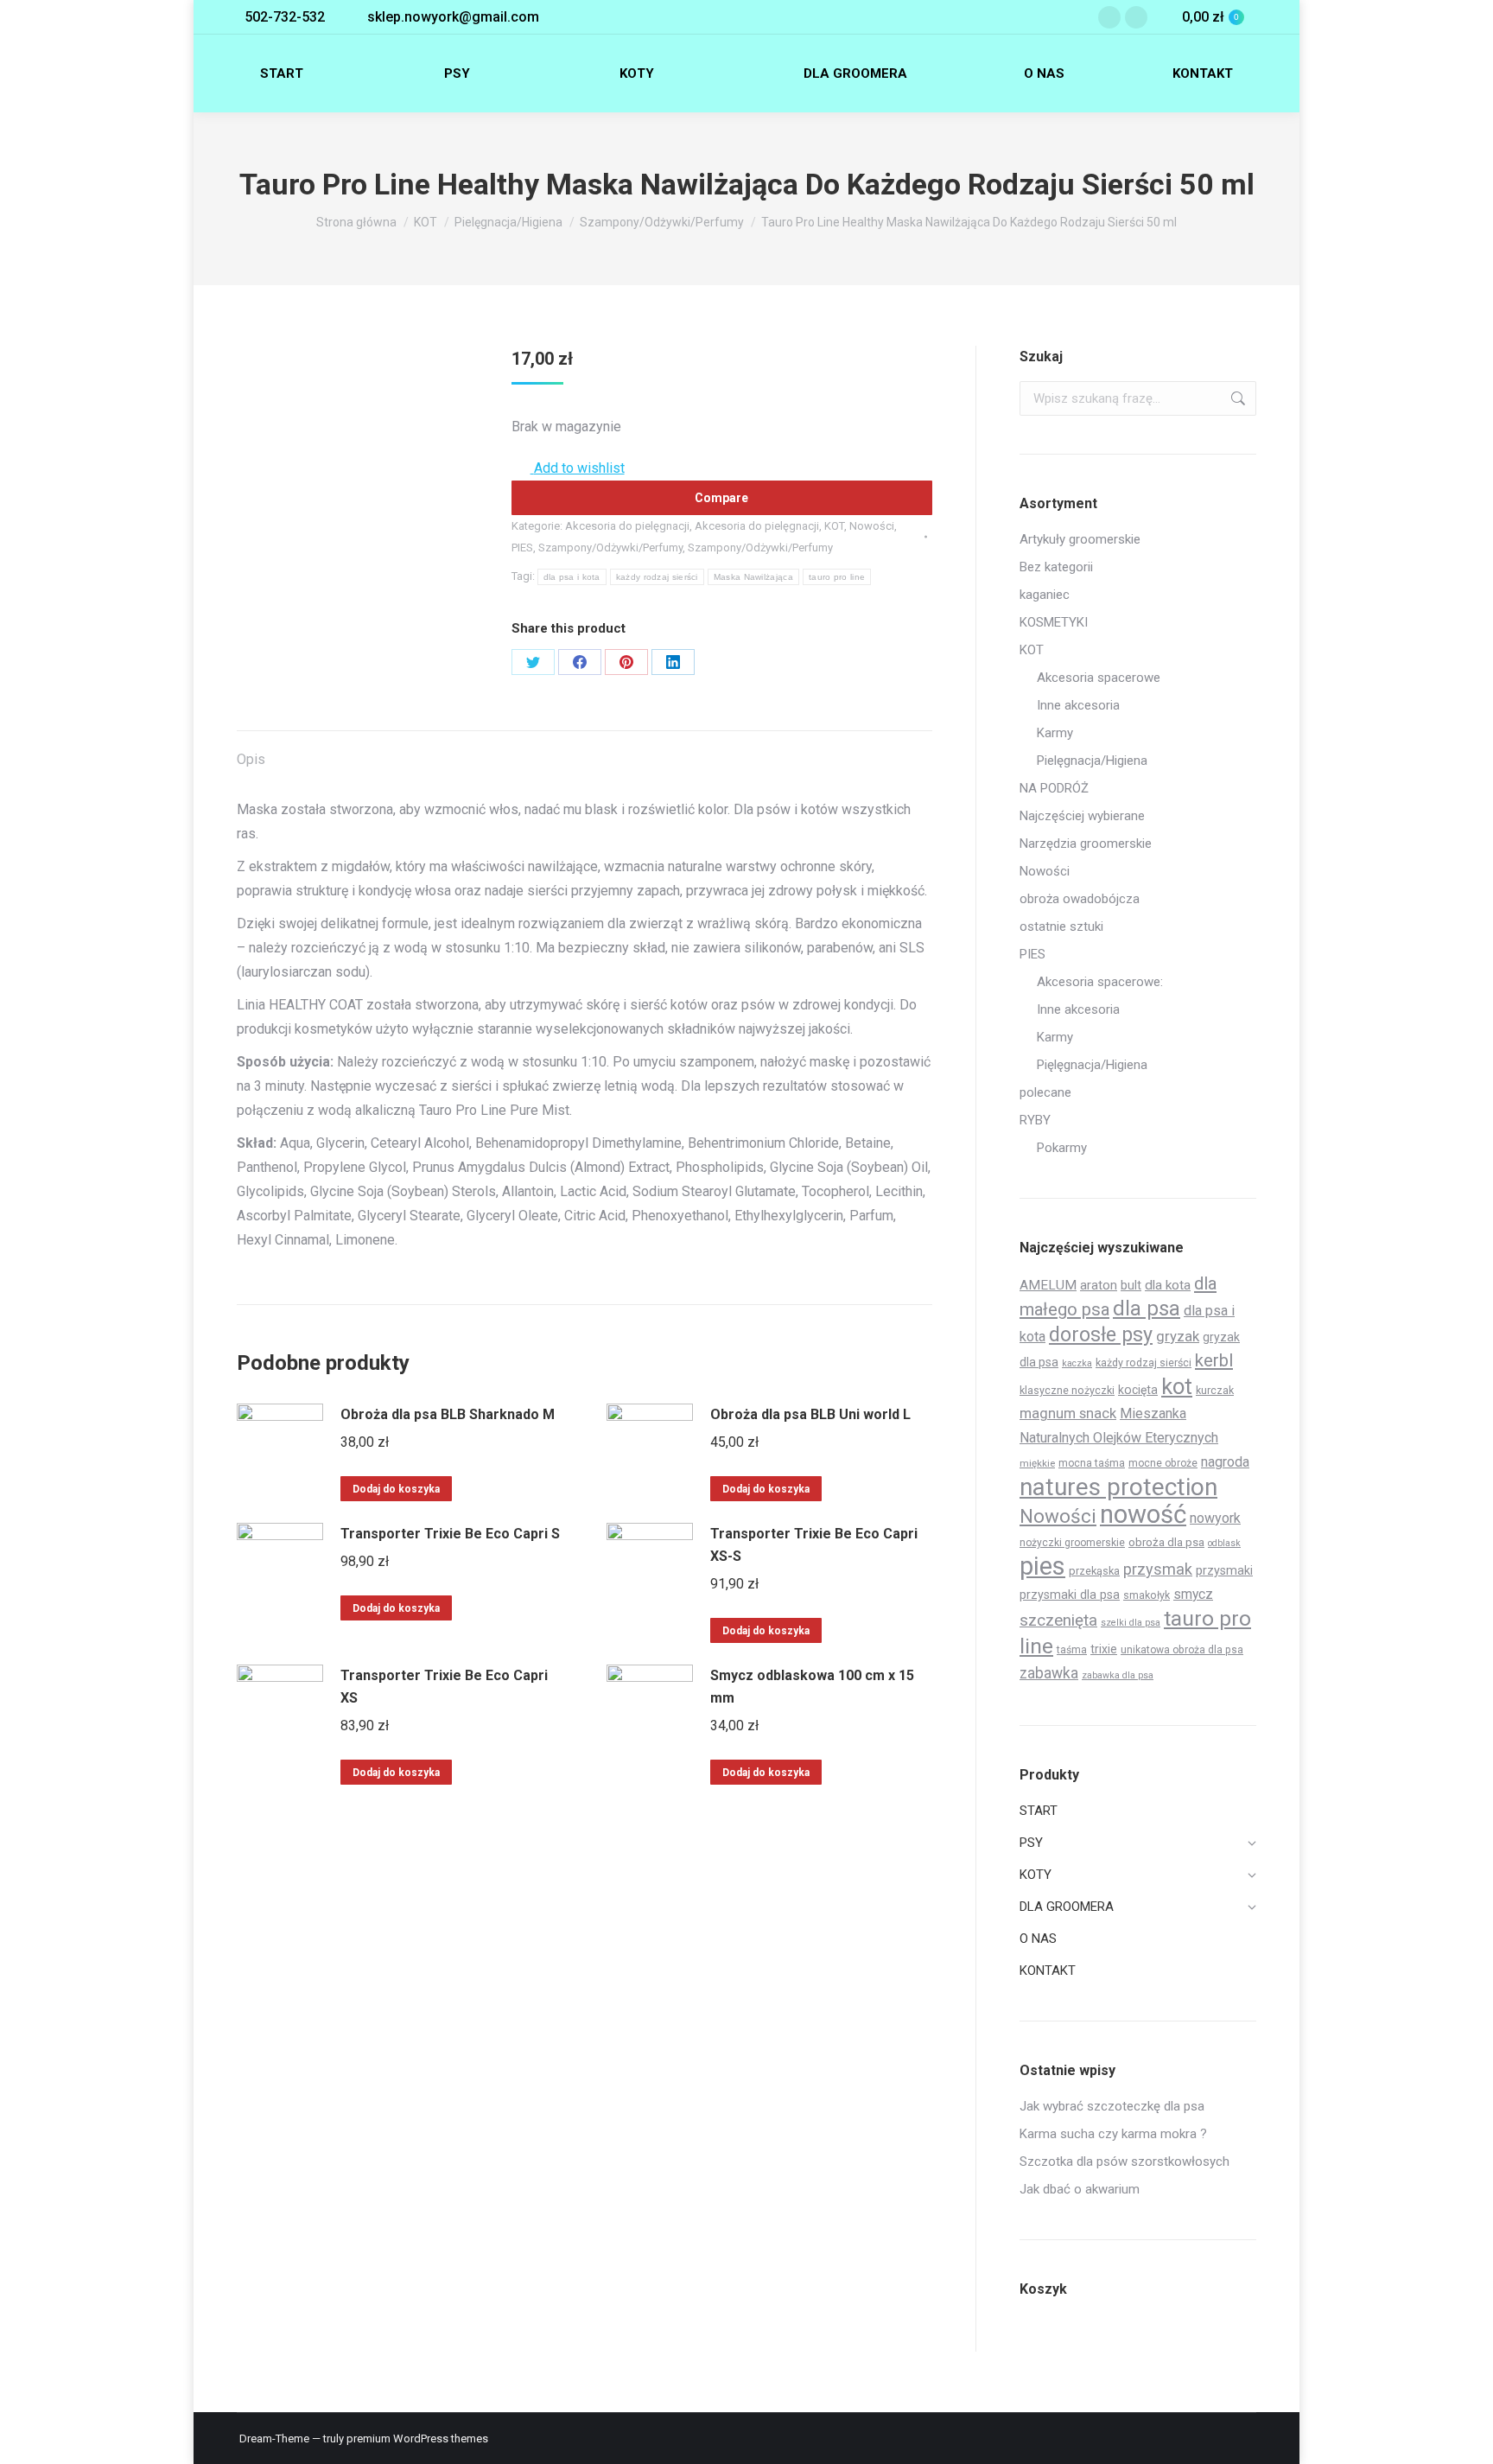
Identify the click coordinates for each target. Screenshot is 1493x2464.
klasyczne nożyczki (1067, 1390)
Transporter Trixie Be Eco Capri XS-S (814, 1545)
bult (1131, 1285)
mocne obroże (1163, 1463)
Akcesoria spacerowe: (1100, 982)
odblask (1224, 1543)
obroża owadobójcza (1080, 899)
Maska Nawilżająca (753, 577)
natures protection (1118, 1487)
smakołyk (1147, 1595)
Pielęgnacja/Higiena (1092, 761)
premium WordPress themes (417, 2439)
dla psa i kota (572, 577)
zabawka (1049, 1673)
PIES (522, 548)
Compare (721, 498)
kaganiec (1045, 595)
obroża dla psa (1166, 1542)
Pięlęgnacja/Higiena (1092, 1065)
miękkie (1037, 1463)
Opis (251, 759)
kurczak (1215, 1390)
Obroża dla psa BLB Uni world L (810, 1414)
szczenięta (1058, 1620)
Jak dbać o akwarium (1080, 2189)
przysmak (1158, 1569)
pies (1042, 1566)
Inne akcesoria (1078, 705)
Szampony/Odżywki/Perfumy (610, 548)
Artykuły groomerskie (1080, 539)
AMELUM (1048, 1285)
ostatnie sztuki (1061, 926)
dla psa (1147, 1308)
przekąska (1094, 1571)
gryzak (1178, 1336)
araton (1099, 1285)
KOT (834, 526)
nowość (1143, 1514)
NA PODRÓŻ (1054, 788)
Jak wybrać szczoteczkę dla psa (1112, 2106)
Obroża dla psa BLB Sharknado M (448, 1414)
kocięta (1138, 1390)
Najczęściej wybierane (1082, 816)
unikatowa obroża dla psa (1182, 1650)
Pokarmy (1062, 1148)
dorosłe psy (1101, 1334)
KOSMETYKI (1054, 622)
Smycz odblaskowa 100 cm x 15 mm (812, 1687)
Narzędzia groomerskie (1086, 844)
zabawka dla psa (1118, 1675)
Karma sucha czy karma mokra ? (1113, 2134)
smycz (1193, 1594)
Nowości (872, 526)
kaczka (1077, 1363)
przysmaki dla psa (1070, 1595)
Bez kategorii (1056, 567)
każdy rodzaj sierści (657, 577)
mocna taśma (1092, 1463)
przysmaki (1224, 1570)
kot (1177, 1386)
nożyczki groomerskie (1072, 1543)
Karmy (1055, 733)
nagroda (1225, 1462)
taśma (1072, 1650)
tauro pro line (837, 577)
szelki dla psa (1131, 1623)
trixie (1104, 1649)
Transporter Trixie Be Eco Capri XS (444, 1687)
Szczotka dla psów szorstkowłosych (1125, 2162)
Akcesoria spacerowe (1099, 678)
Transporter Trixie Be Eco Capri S (450, 1534)
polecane (1045, 1092)
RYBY (1035, 1120)
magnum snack (1068, 1413)
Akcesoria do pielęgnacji (627, 526)
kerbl (1214, 1360)
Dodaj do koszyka (396, 1489)
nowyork (1215, 1518)
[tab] (251, 751)
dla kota (1168, 1285)
